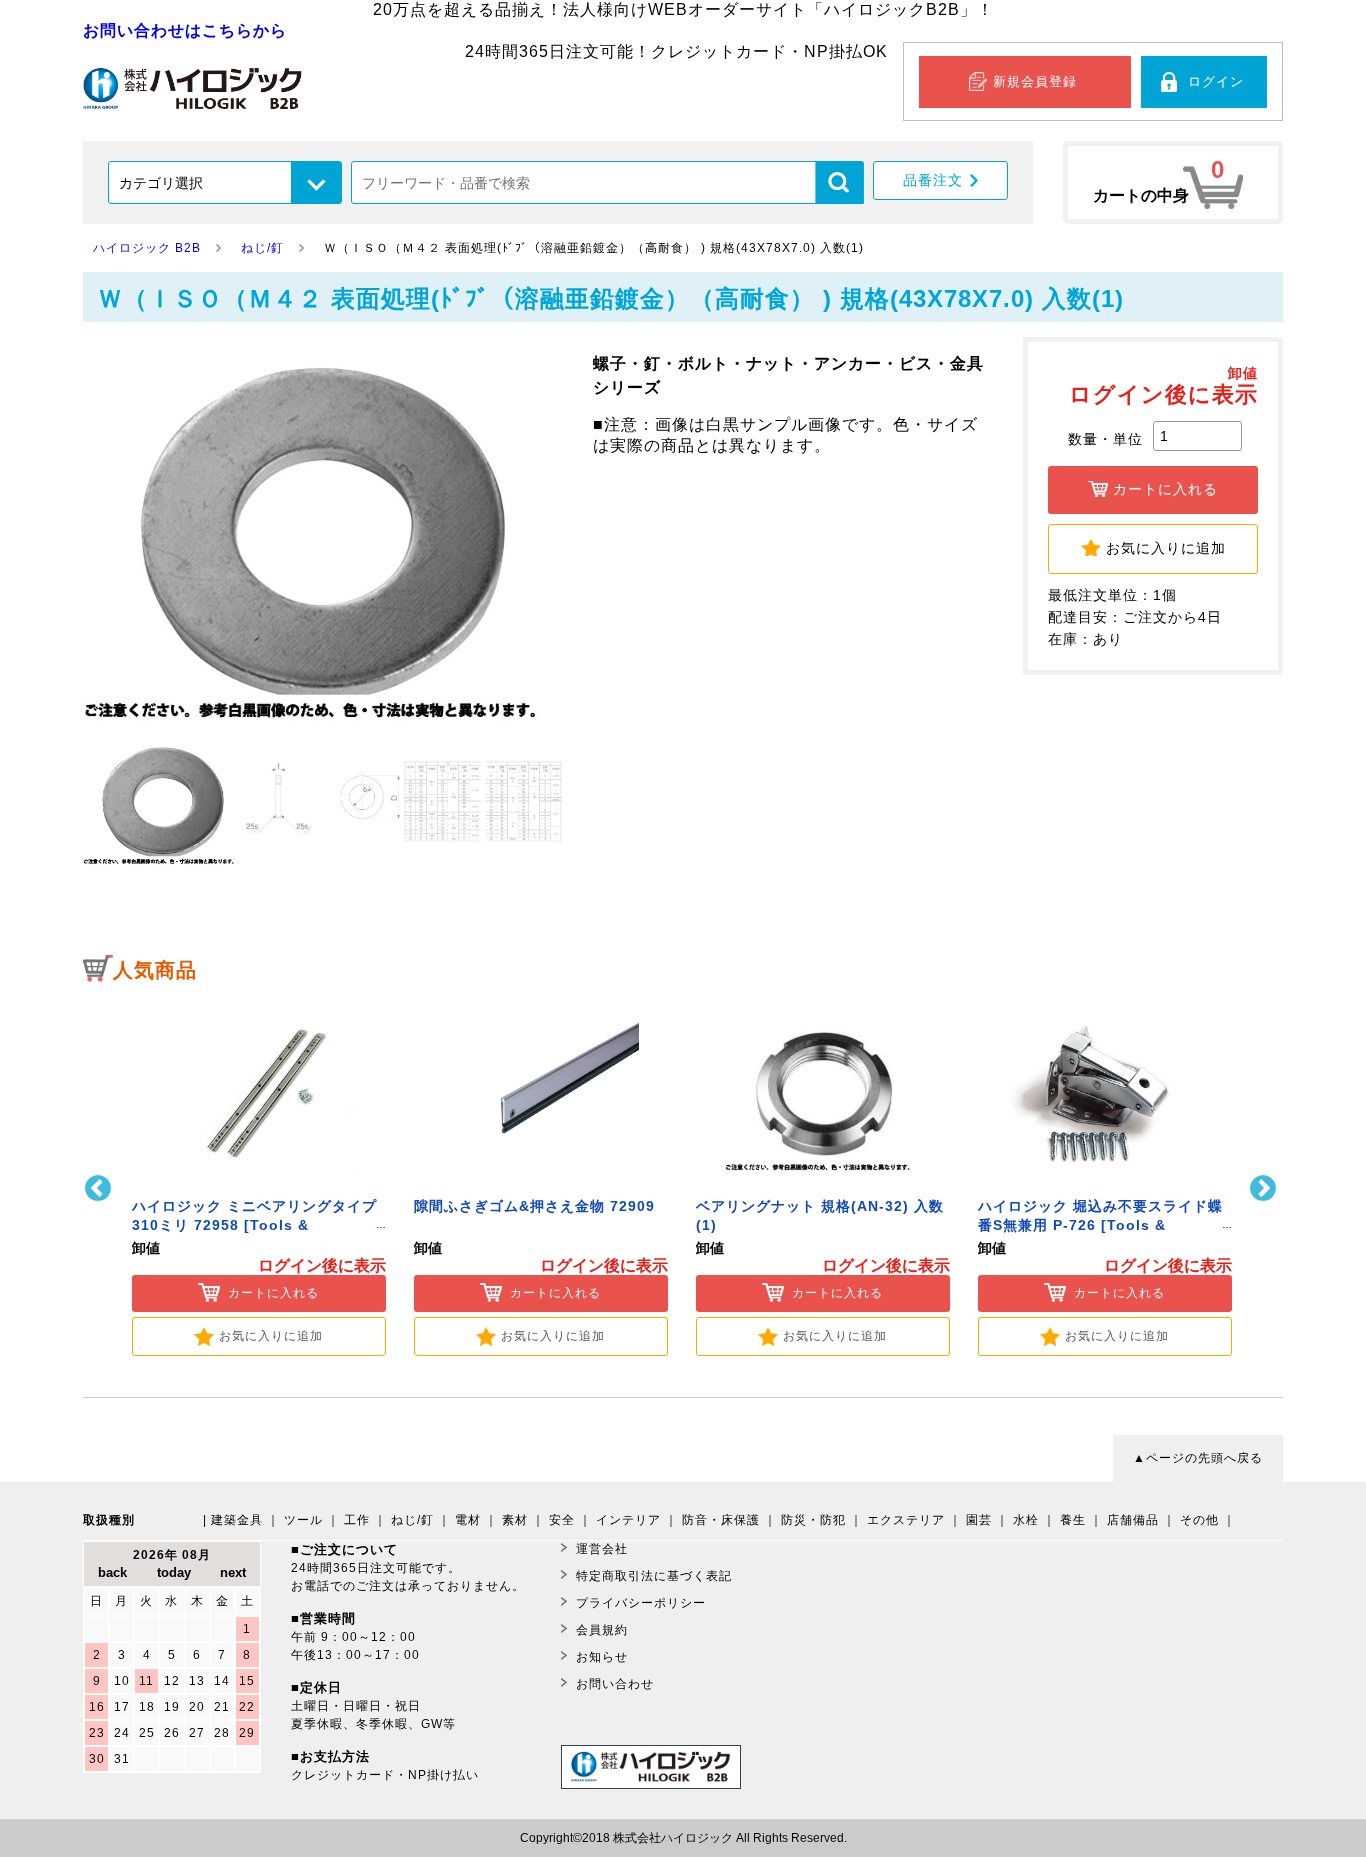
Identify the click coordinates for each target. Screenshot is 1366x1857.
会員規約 (602, 1630)
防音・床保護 (721, 1520)
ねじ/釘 (412, 1520)
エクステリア (906, 1520)
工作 (357, 1520)
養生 (1073, 1520)
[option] (259, 1175)
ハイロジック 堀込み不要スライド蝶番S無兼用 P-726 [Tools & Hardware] (1100, 1225)
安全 (562, 1520)
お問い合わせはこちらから (185, 30)
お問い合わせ (615, 1684)
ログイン (1216, 81)
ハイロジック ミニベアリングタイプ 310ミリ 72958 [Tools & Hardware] (254, 1225)
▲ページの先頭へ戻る (1198, 1458)
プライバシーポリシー (641, 1603)
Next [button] (1265, 1188)
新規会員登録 (1035, 81)
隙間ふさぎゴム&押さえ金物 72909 (534, 1206)
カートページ (1173, 182)
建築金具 (237, 1520)
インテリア (628, 1520)
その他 (1199, 1520)
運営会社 (602, 1549)
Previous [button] (100, 1188)
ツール (303, 1520)
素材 (515, 1520)
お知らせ (602, 1657)
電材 (468, 1520)
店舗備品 (1133, 1520)
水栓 (1026, 1520)
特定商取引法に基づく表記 (654, 1576)
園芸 (979, 1520)
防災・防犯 (813, 1520)
